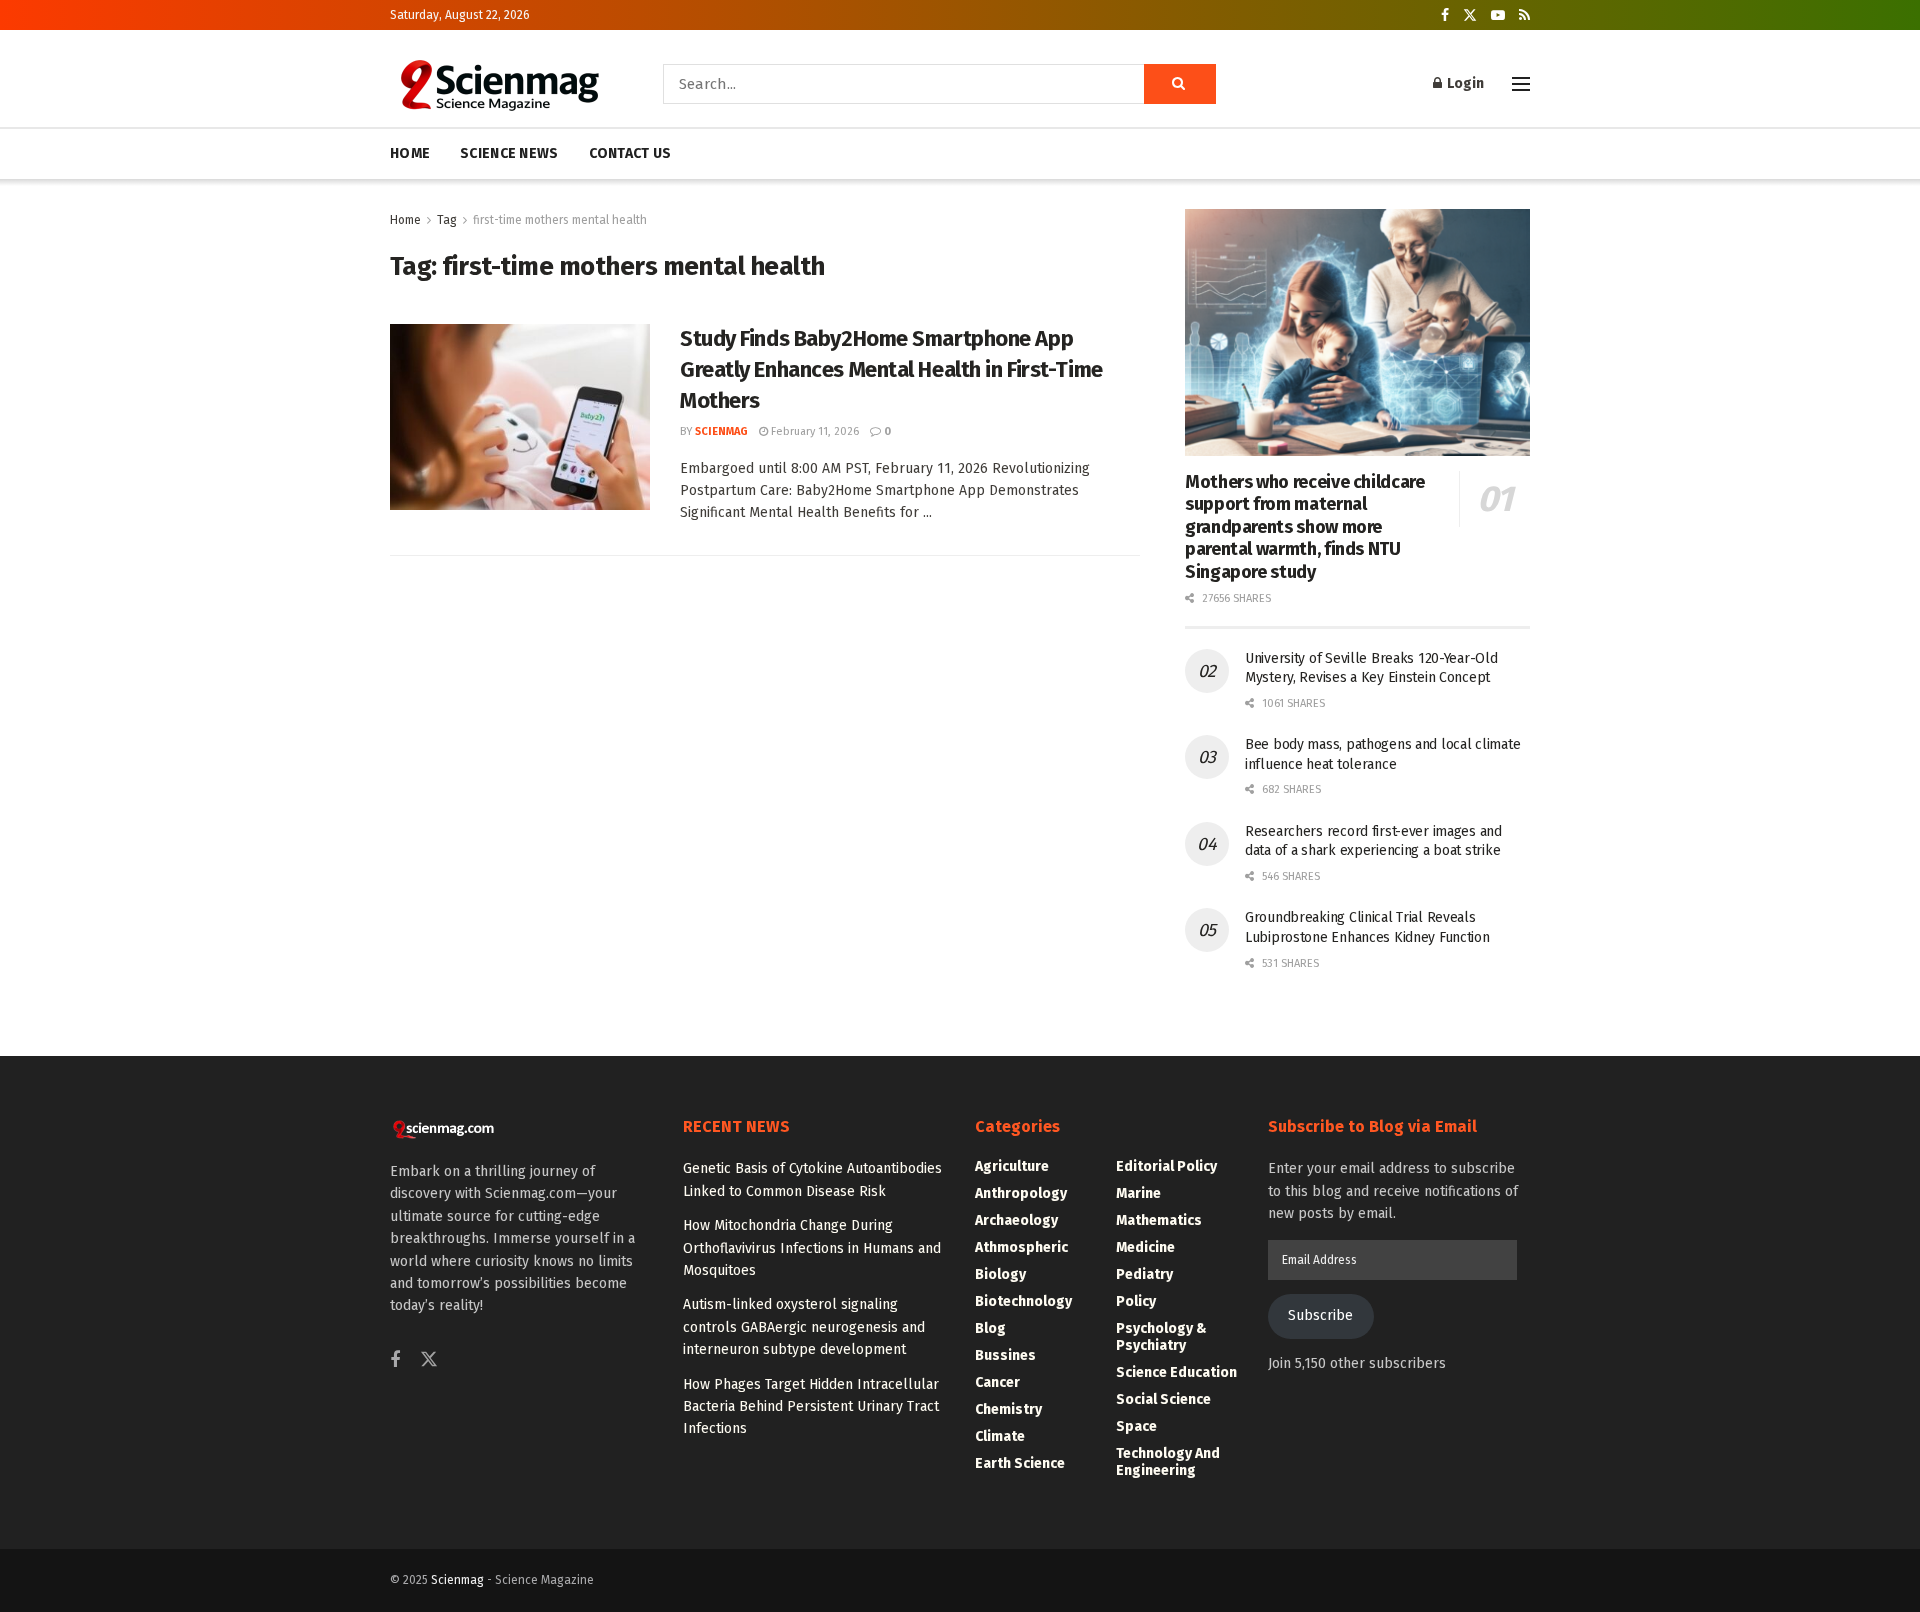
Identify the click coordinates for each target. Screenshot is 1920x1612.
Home (405, 220)
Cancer (997, 1382)
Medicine (1145, 1247)
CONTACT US (630, 153)
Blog (990, 1328)
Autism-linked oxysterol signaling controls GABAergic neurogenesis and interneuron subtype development (804, 1327)
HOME (410, 153)
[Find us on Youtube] (1498, 15)
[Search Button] (1180, 84)
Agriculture (1012, 1166)
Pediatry (1144, 1274)
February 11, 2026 (813, 431)
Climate (1000, 1436)
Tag (447, 220)
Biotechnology (1023, 1301)
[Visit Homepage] (498, 84)
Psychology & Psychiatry (1161, 1337)
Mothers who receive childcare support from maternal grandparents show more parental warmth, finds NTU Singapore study (1305, 527)
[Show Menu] (1521, 84)
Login (1464, 83)
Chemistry (1008, 1409)
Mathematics (1159, 1220)
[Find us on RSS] (1524, 15)
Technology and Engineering (1168, 1462)
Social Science (1163, 1399)
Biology (1000, 1274)
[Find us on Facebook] (1445, 15)
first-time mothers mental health (560, 220)
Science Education (1176, 1372)
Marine (1138, 1193)
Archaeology (1016, 1220)
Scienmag (457, 1580)
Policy (1136, 1301)
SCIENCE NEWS (509, 153)
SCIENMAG (721, 431)
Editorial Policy (1166, 1166)
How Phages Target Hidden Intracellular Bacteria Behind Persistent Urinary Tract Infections (811, 1407)
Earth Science (1020, 1463)
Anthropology (1021, 1193)
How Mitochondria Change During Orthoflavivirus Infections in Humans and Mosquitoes (812, 1248)
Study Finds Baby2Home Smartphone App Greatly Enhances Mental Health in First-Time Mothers (891, 369)
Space (1136, 1426)
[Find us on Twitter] (1470, 15)
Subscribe (1320, 1315)
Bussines (1005, 1355)
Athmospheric (1021, 1247)
